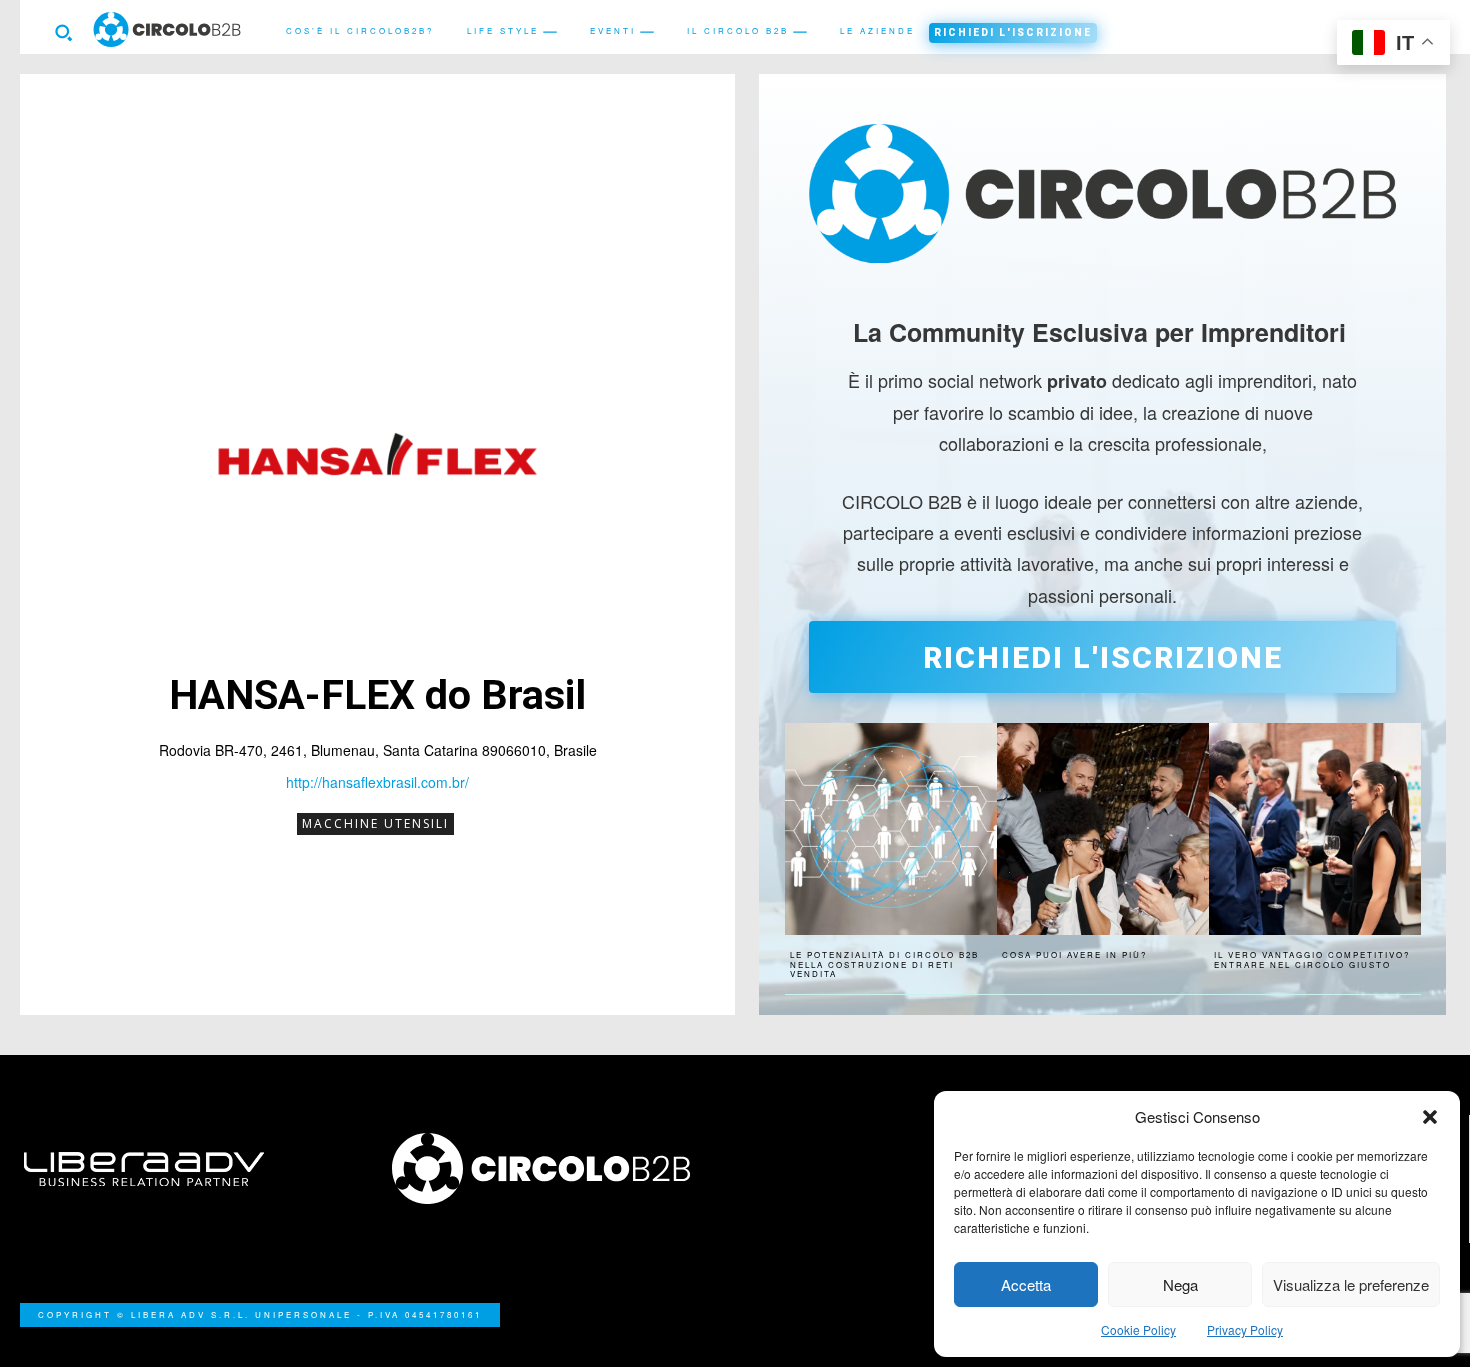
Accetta (1026, 1284)
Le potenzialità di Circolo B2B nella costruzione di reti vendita (884, 964)
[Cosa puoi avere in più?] (1103, 829)
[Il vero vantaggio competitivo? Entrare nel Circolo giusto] (1315, 829)
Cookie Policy (1138, 1329)
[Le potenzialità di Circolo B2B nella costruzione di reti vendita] (891, 829)
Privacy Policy (1245, 1329)
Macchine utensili (375, 823)
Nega (1180, 1284)
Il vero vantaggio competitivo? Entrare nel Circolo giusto (1312, 959)
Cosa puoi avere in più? (1074, 954)
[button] (1430, 1117)
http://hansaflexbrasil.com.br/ (377, 782)
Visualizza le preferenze (1351, 1284)
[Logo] (552, 1168)
